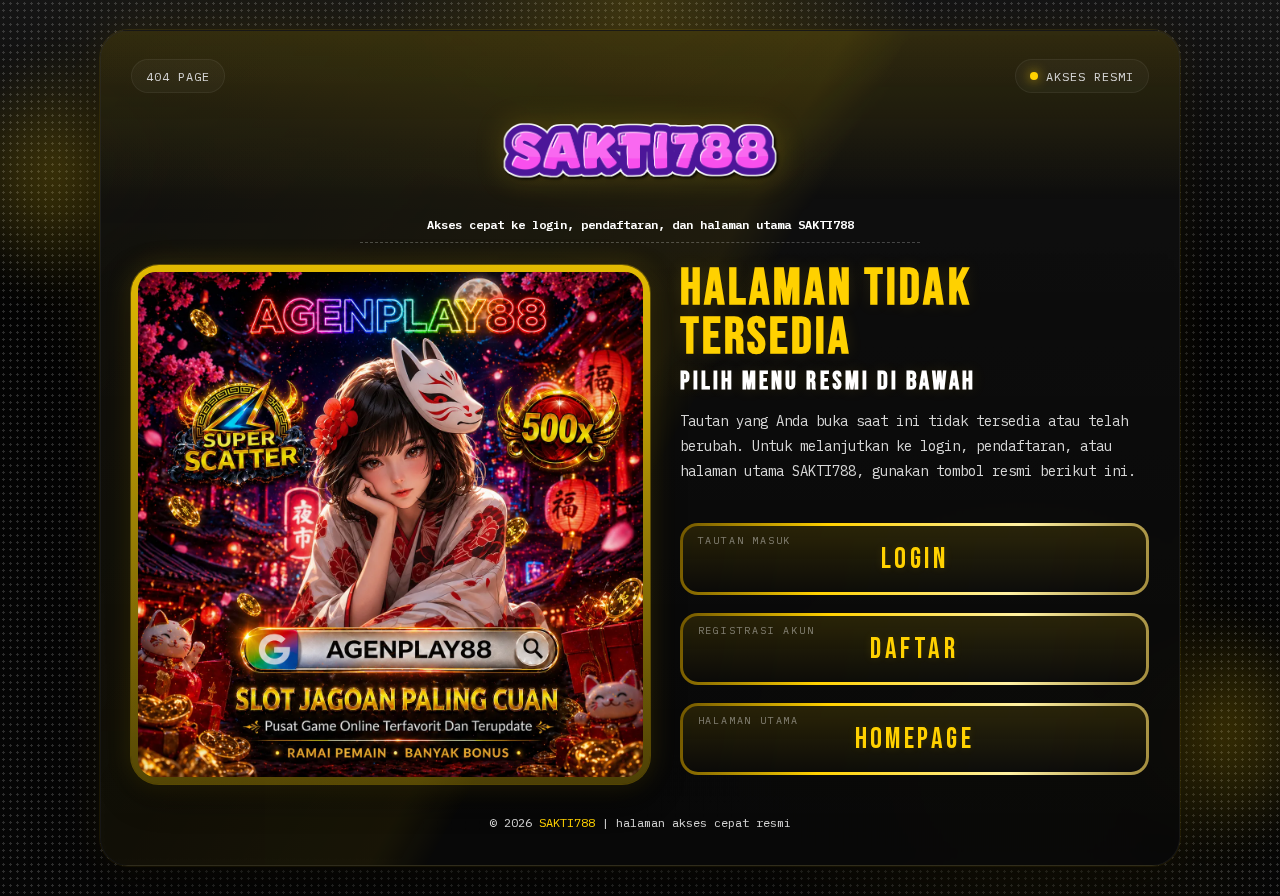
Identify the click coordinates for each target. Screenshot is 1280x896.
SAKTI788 (567, 822)
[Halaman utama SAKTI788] (640, 156)
